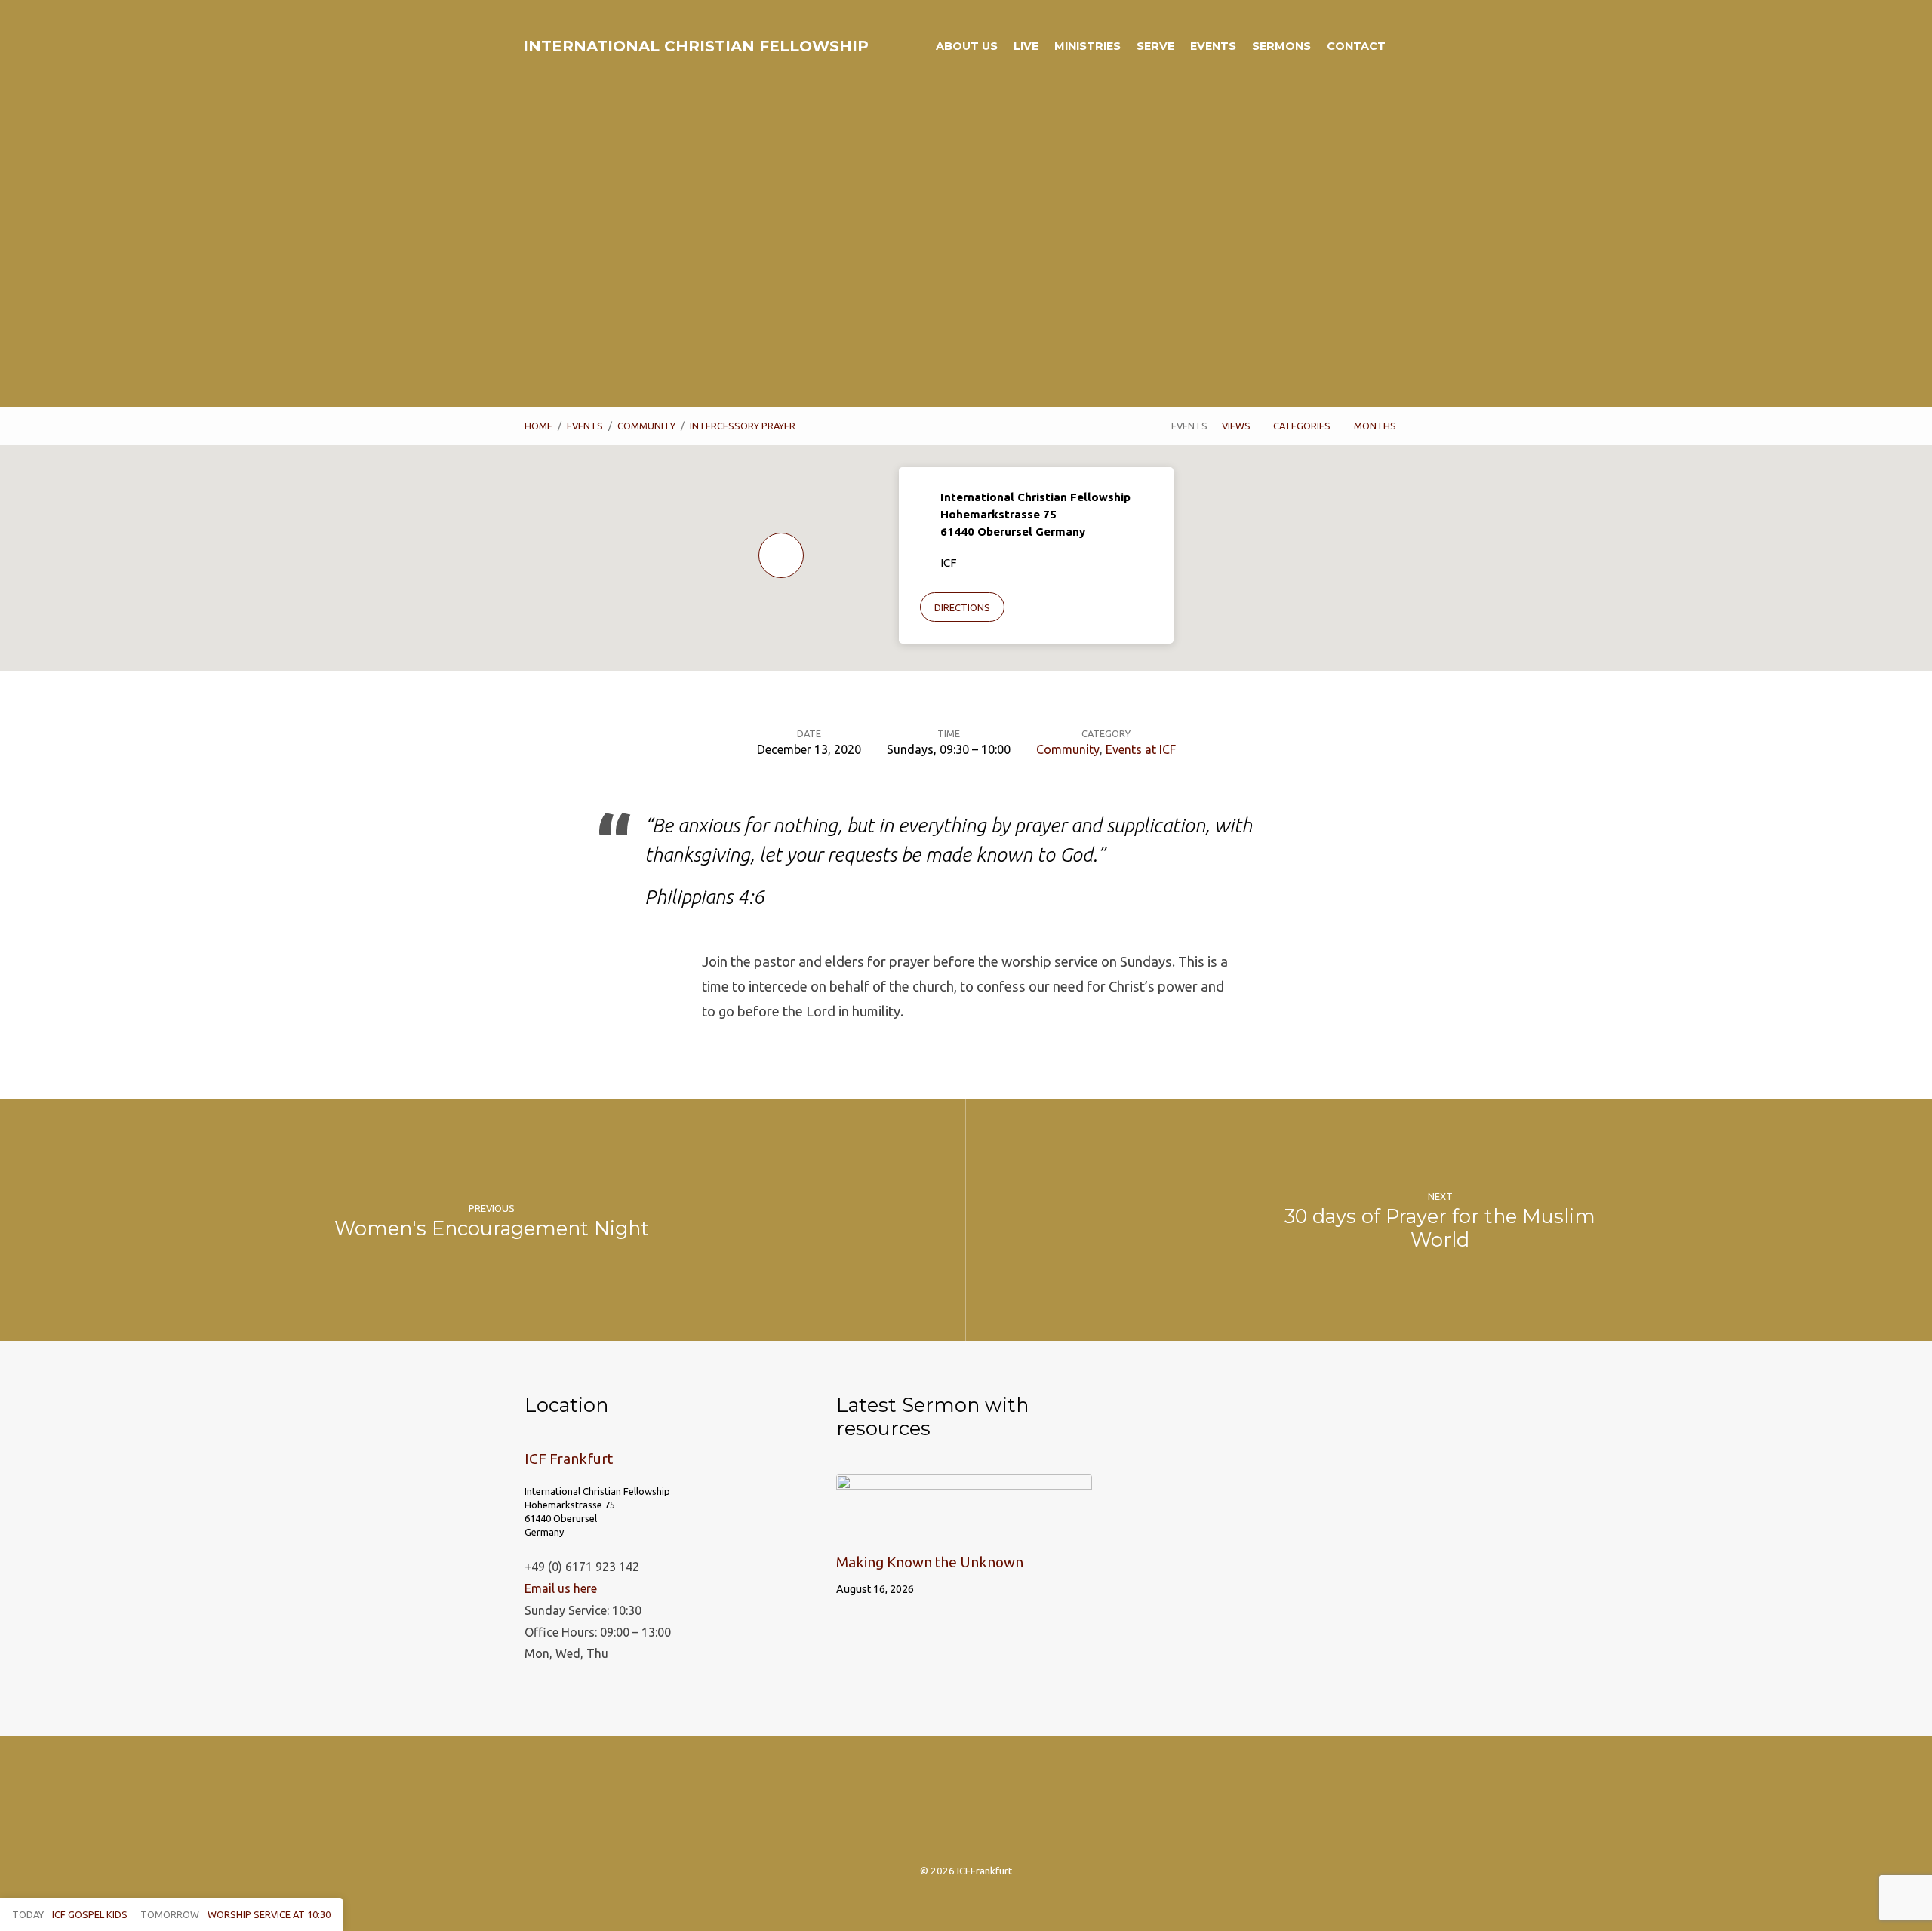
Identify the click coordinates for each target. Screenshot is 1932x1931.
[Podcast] (966, 1808)
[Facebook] (930, 1808)
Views (1237, 426)
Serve (1155, 46)
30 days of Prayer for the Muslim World (1440, 1228)
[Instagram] (894, 1808)
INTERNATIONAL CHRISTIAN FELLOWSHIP (696, 46)
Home (538, 426)
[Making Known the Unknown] (964, 1527)
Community (646, 426)
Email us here (561, 1588)
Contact (1356, 46)
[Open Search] (1403, 47)
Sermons (1281, 46)
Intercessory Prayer (743, 426)
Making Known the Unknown (930, 1562)
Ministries (1088, 46)
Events (1213, 46)
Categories (1303, 426)
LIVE (1026, 46)
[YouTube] (1039, 1808)
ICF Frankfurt (569, 1459)
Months (1376, 426)
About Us (967, 46)
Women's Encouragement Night (492, 1228)
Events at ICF (1141, 749)
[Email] (1003, 1808)
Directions (962, 607)
